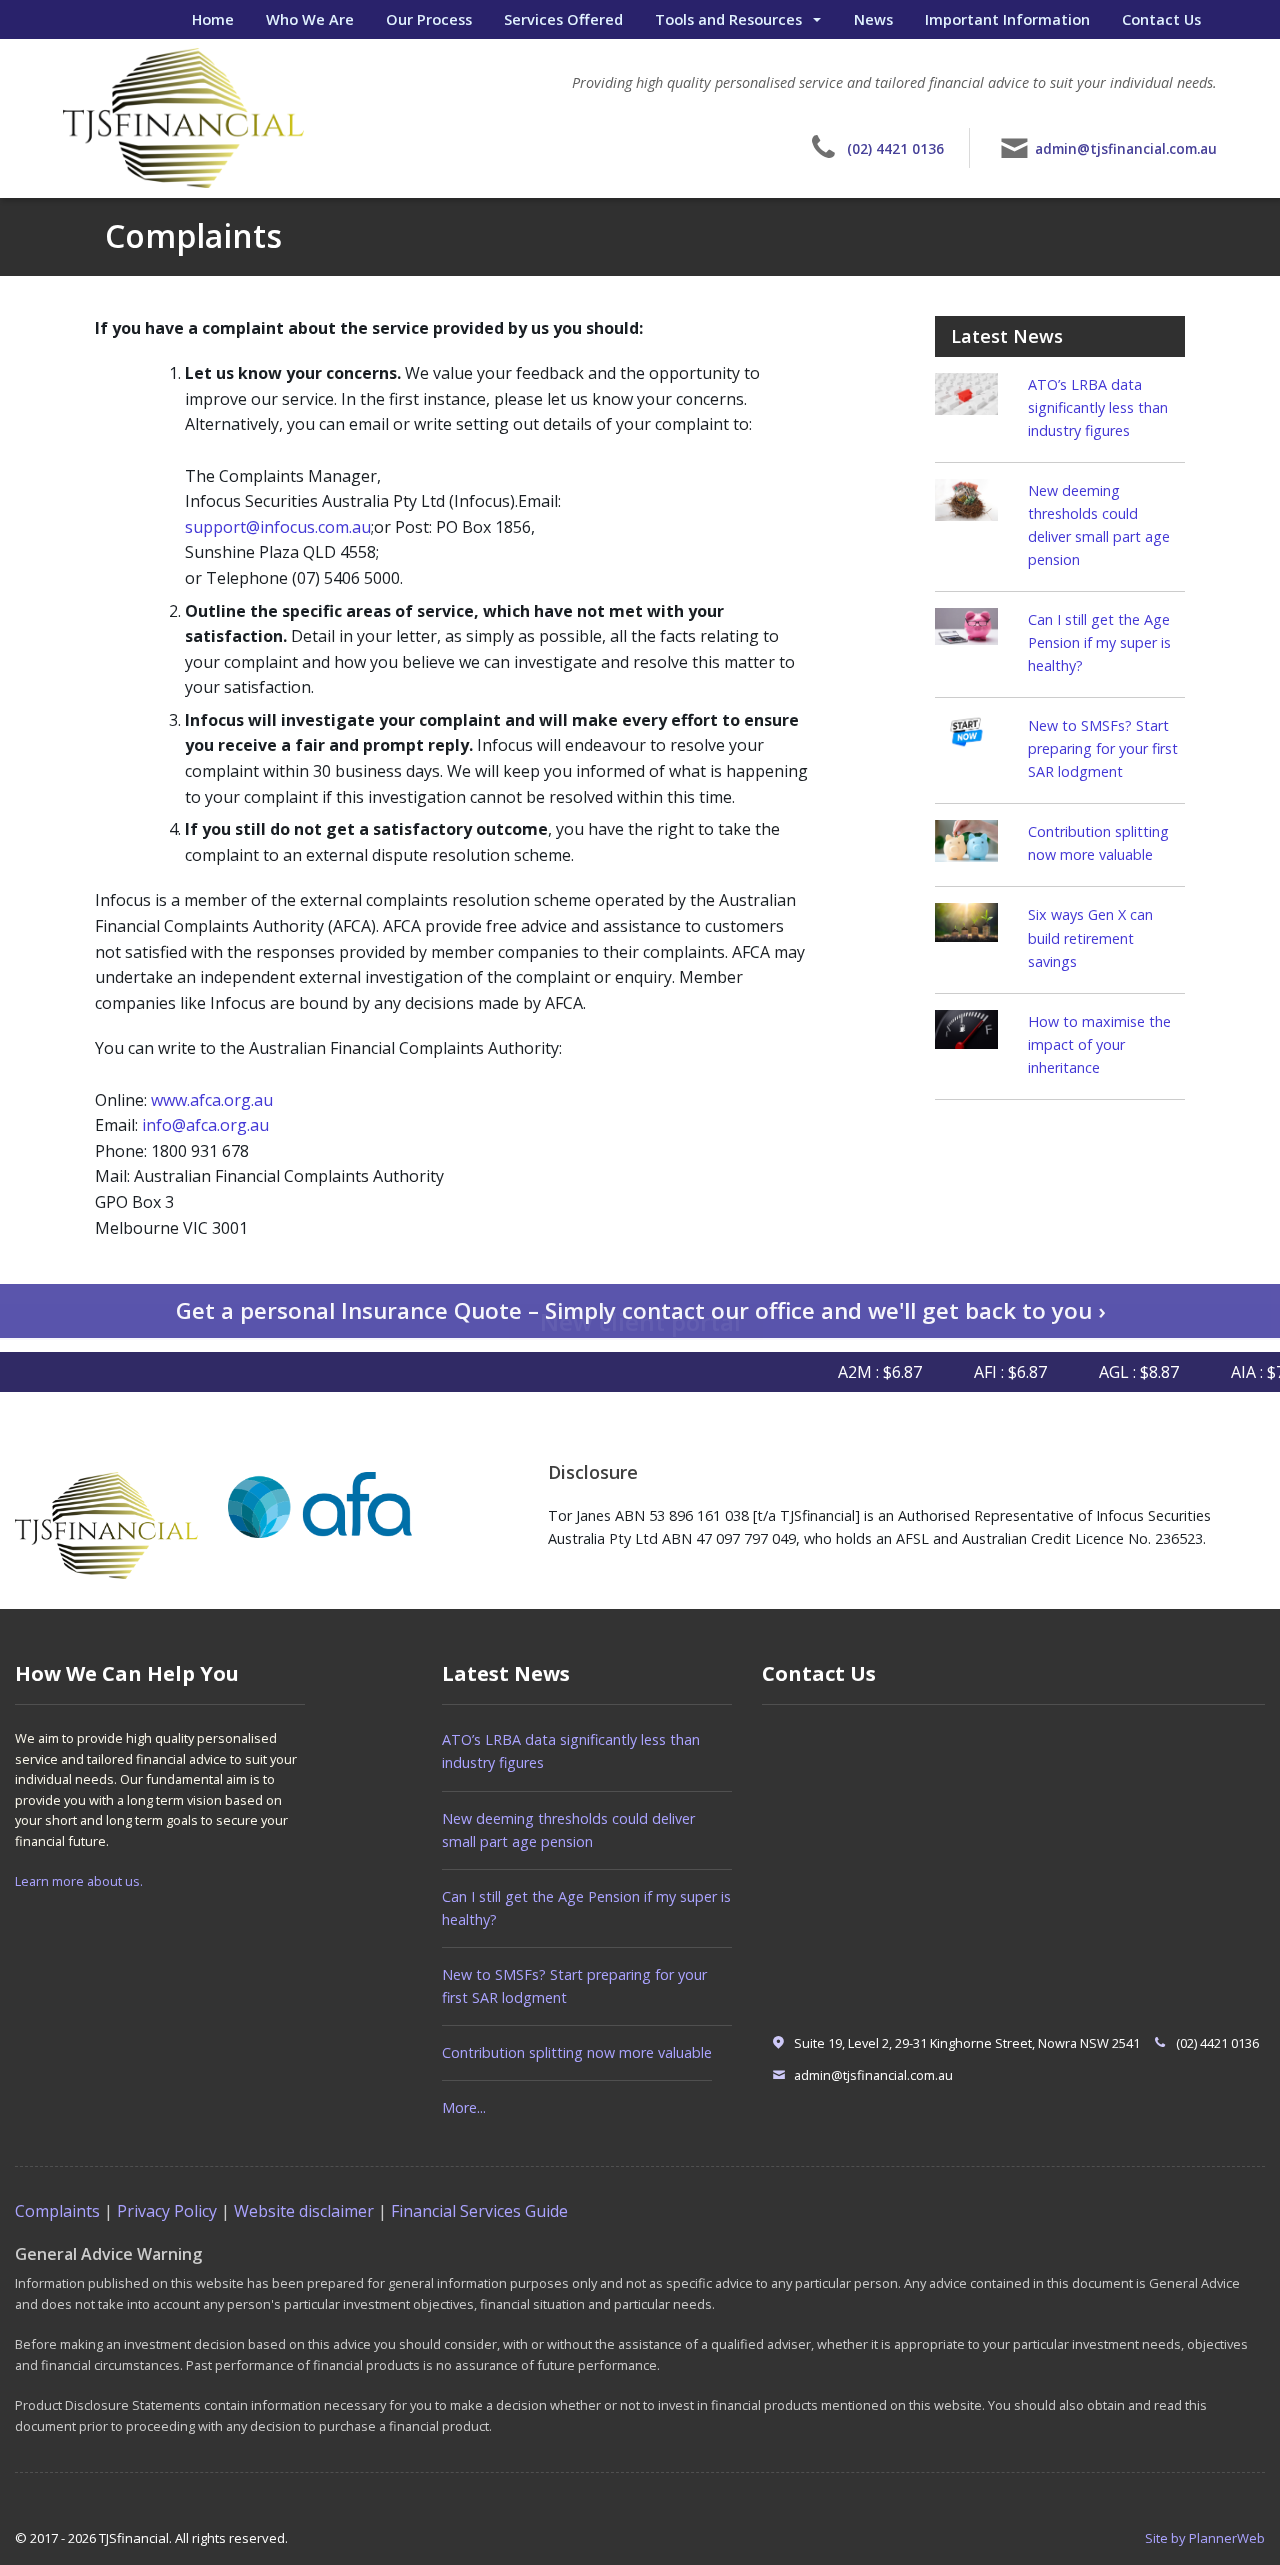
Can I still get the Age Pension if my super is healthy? (1099, 642)
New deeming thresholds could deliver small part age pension (568, 1830)
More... (464, 2107)
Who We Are (310, 19)
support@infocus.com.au (278, 527)
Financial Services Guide (479, 2211)
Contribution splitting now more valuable (577, 2052)
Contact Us (1161, 19)
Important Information (1007, 19)
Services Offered (563, 19)
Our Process (429, 19)
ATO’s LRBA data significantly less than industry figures (1098, 407)
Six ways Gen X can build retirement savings (1090, 937)
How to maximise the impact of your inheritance (1099, 1044)
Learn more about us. (79, 1881)
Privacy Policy (167, 2211)
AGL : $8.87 (1113, 1372)
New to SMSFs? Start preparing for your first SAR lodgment (1103, 748)
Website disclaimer (304, 2211)
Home (213, 19)
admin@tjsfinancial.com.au (1126, 148)
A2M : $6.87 (854, 1372)
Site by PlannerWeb (1205, 2538)
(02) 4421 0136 (895, 148)
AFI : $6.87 (984, 1372)
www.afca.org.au (212, 1100)
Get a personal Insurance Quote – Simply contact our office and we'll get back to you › (640, 1310)
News (873, 19)
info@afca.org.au (205, 1125)
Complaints (57, 2211)
